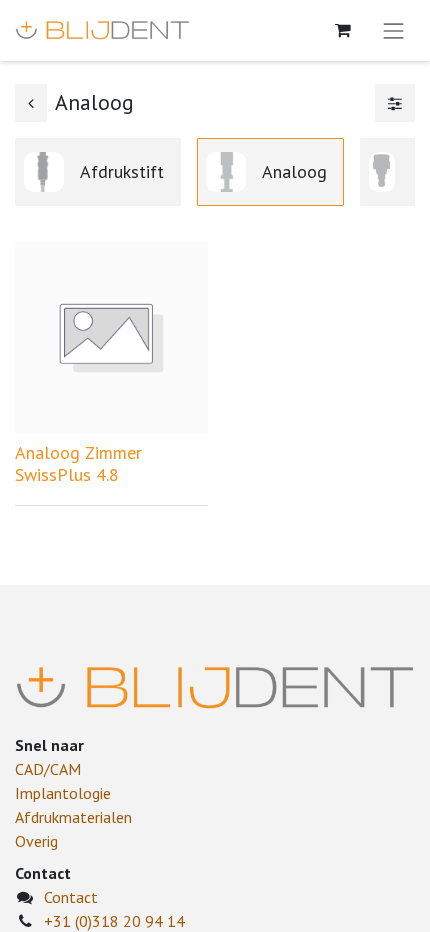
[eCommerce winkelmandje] (343, 30)
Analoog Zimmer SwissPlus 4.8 (78, 463)
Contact (71, 897)
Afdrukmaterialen (73, 817)
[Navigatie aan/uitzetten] (394, 30)
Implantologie (63, 793)
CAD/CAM (48, 769)
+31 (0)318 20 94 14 (114, 921)
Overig (36, 841)
